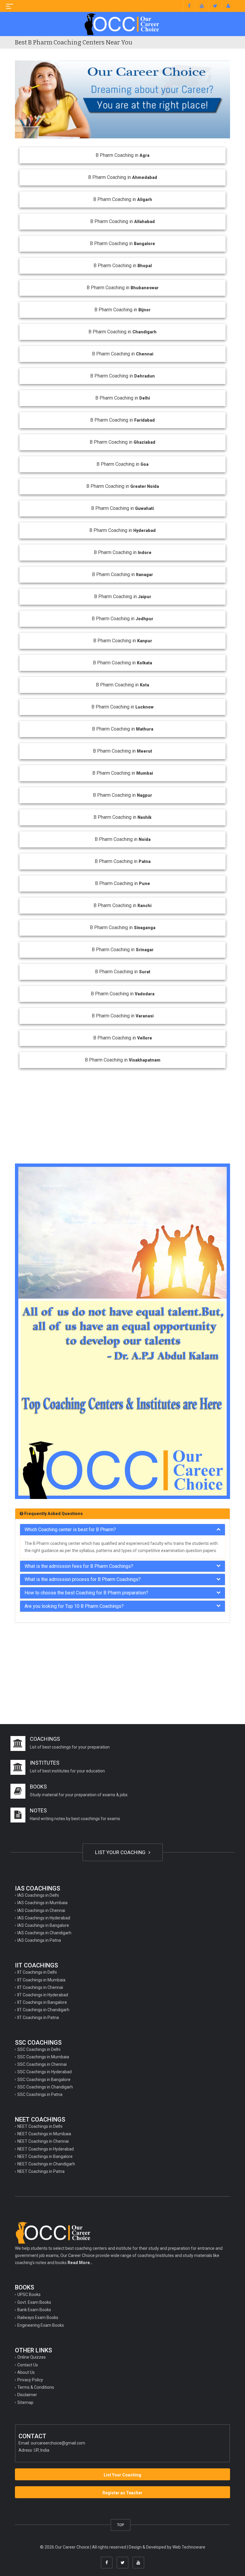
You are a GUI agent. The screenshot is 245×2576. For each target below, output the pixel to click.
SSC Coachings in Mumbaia (43, 2057)
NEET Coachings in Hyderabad (46, 2149)
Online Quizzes (32, 2357)
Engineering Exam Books (41, 2325)
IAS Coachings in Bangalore (43, 1925)
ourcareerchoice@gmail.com (58, 2443)
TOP (121, 2525)
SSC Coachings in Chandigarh (45, 2087)
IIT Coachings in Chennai (40, 1987)
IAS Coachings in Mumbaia (42, 1903)
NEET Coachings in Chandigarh (46, 2164)
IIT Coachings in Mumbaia (41, 1980)
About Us (26, 2372)
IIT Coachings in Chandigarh (43, 2010)
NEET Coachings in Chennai (43, 2141)
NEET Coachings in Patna (41, 2171)
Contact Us (28, 2365)
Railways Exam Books (38, 2317)
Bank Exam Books (34, 2310)
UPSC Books (29, 2295)
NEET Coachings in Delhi (40, 2126)
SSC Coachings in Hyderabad (45, 2072)
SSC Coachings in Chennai (42, 2064)
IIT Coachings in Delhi (37, 1972)
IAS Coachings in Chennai (41, 1910)
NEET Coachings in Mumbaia (44, 2134)
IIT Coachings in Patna (38, 2018)
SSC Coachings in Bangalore (44, 2080)
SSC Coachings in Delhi (39, 2049)
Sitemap (25, 2402)
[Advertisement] (122, 1113)
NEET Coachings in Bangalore (45, 2156)
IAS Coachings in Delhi (38, 1895)
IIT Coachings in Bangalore (42, 2002)
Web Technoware (189, 2547)
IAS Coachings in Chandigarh (44, 1933)
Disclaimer (27, 2395)
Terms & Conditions (36, 2387)
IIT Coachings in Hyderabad (43, 1995)
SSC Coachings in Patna (40, 2094)
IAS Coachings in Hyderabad (44, 1918)
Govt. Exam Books (34, 2302)
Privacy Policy (30, 2380)
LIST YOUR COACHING (121, 1852)
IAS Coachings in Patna (39, 1940)
